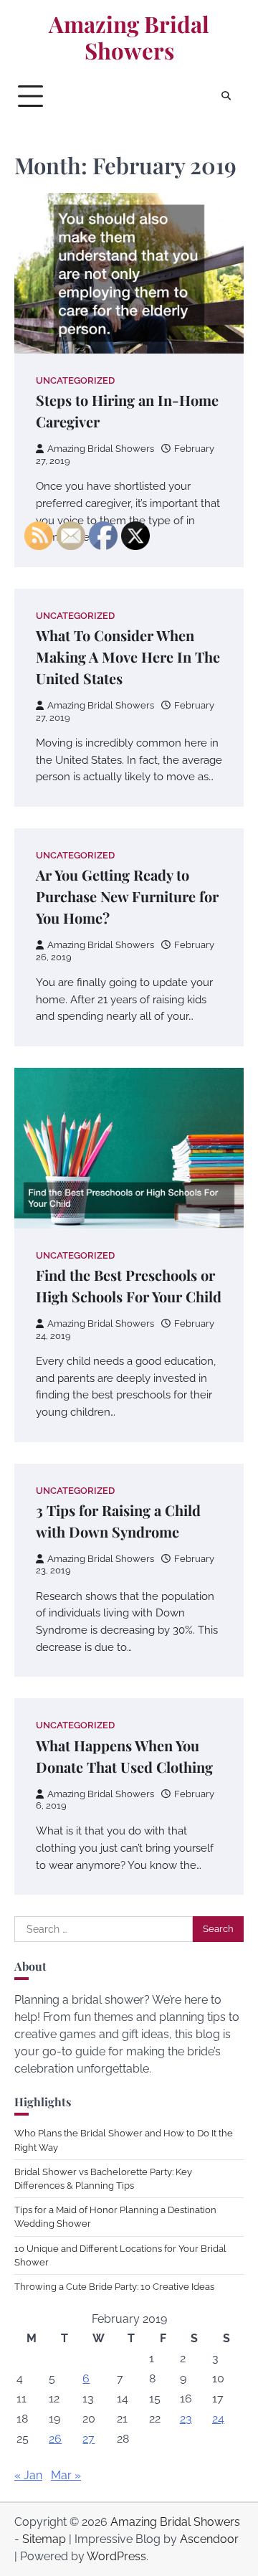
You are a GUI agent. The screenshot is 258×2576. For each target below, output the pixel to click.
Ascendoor (209, 2539)
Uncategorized (75, 380)
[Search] (226, 96)
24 (218, 2419)
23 (186, 2419)
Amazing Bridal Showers (129, 38)
